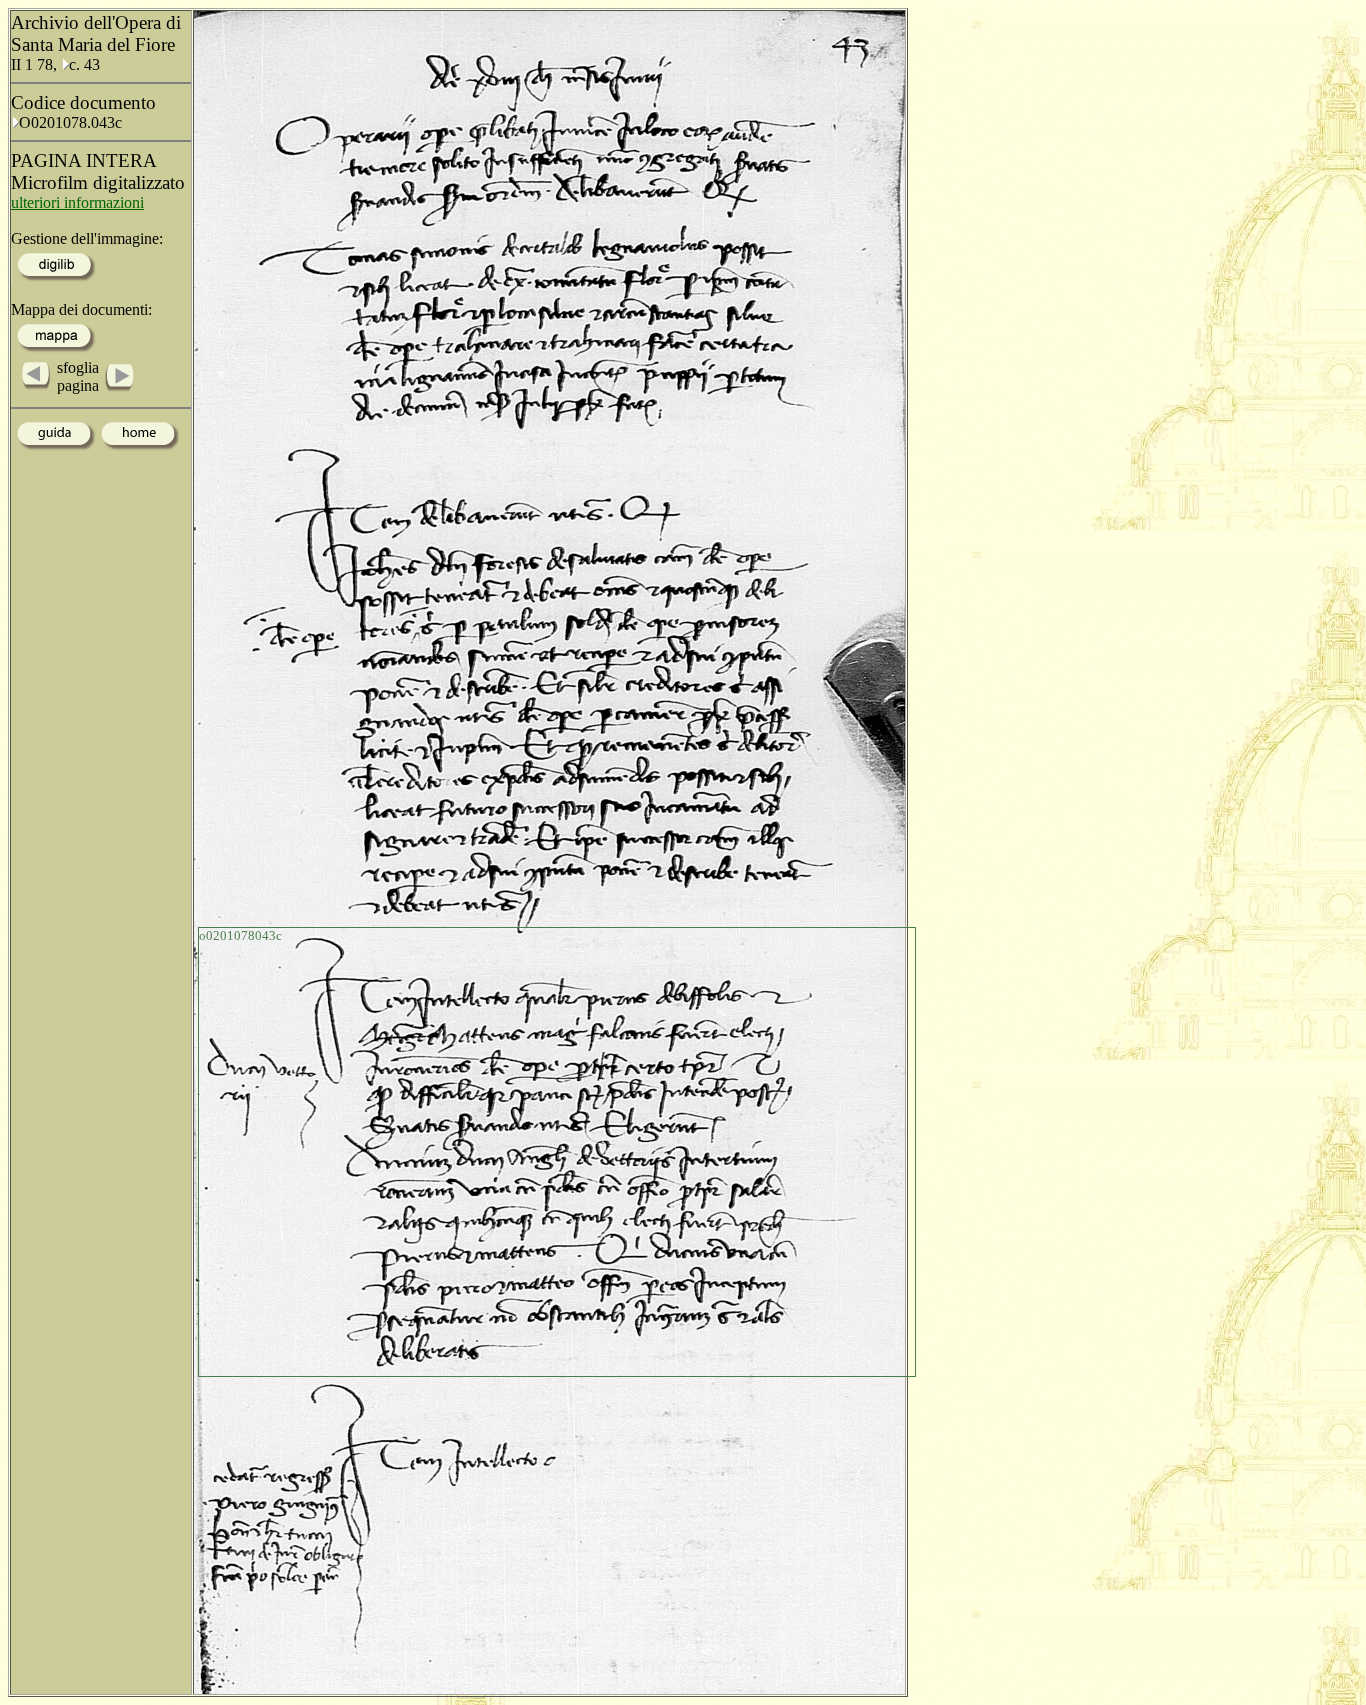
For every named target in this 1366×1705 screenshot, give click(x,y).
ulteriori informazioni (77, 202)
